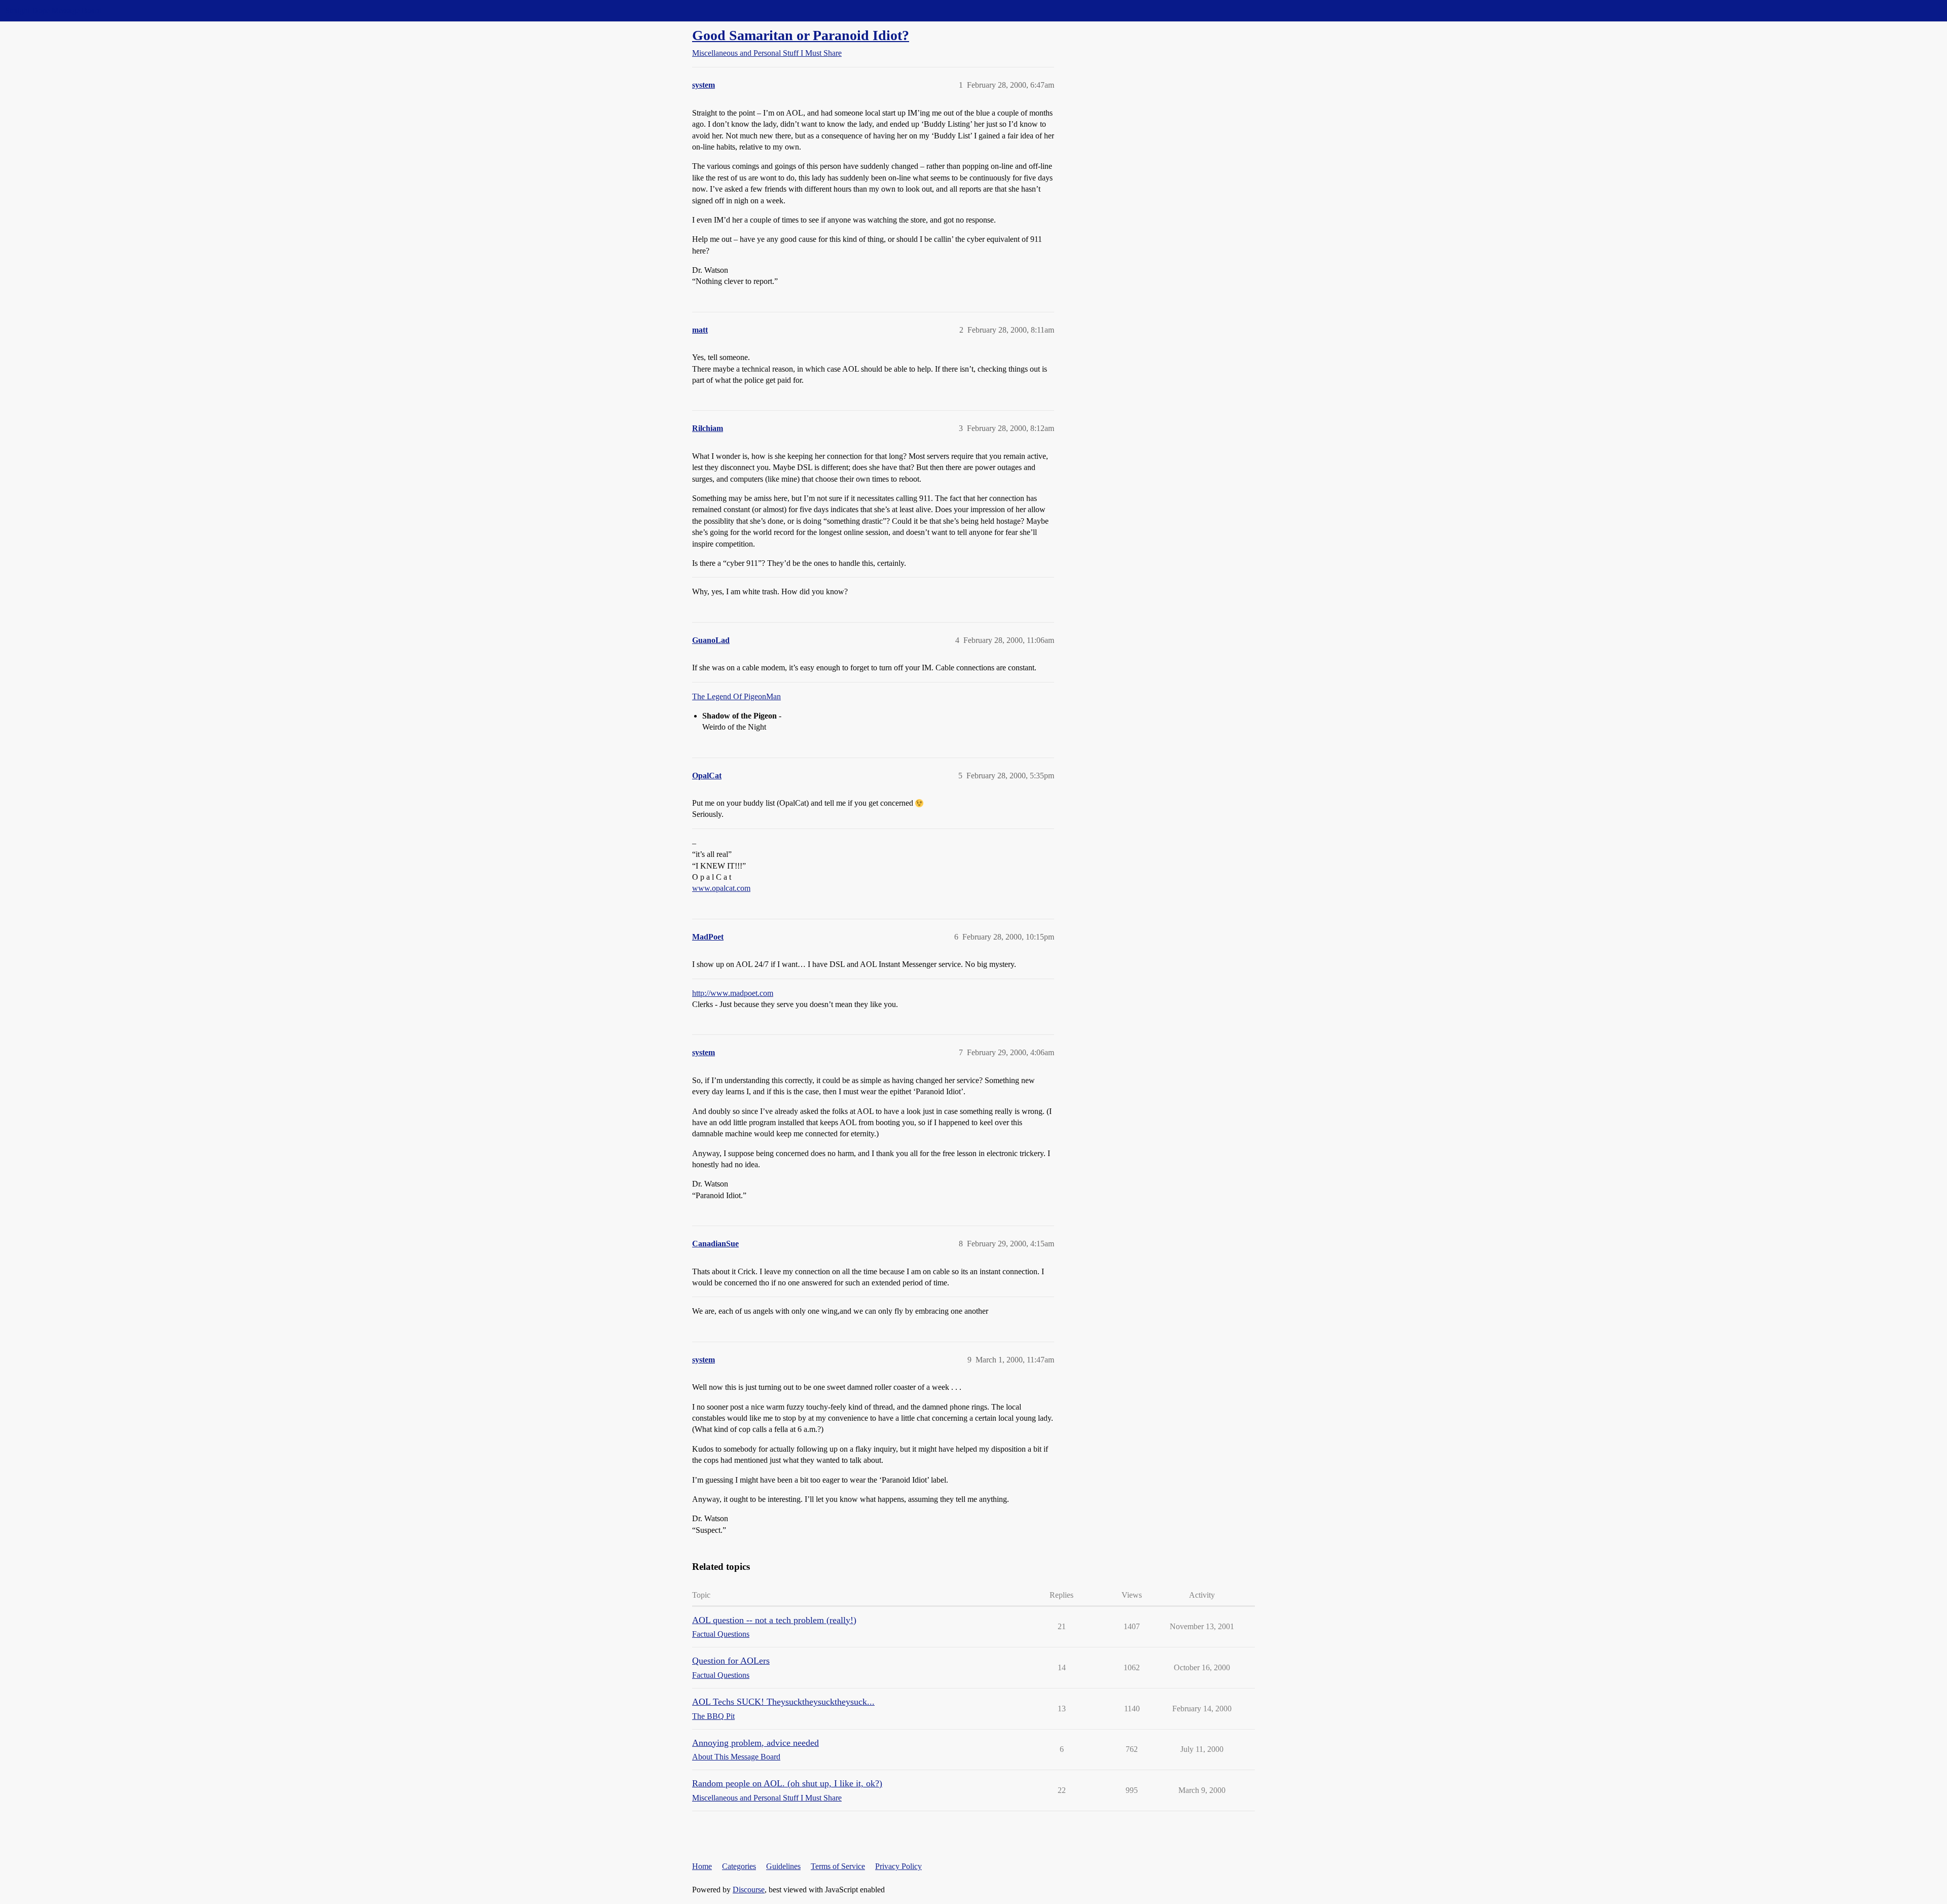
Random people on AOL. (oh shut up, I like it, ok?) (787, 1783)
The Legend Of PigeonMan (736, 696)
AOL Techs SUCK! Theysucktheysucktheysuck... (783, 1702)
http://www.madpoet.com (733, 993)
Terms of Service (838, 1866)
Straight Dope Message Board (53, 10)
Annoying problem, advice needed (755, 1743)
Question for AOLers (731, 1661)
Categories (739, 1866)
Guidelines (783, 1866)
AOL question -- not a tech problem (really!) (774, 1620)
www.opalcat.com (721, 888)
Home (702, 1866)
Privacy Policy (898, 1866)
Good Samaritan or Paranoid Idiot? (801, 35)
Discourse (749, 1890)
